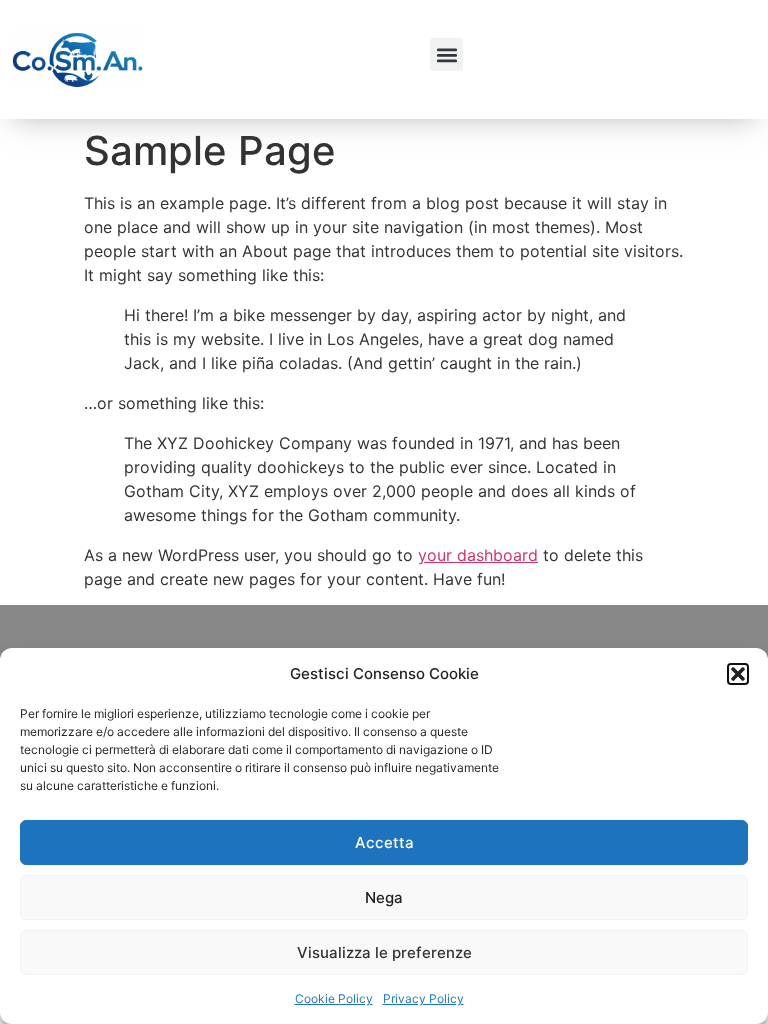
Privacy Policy (423, 998)
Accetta (384, 842)
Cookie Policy (334, 998)
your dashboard (478, 555)
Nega (384, 897)
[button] (738, 674)
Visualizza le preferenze (384, 952)
